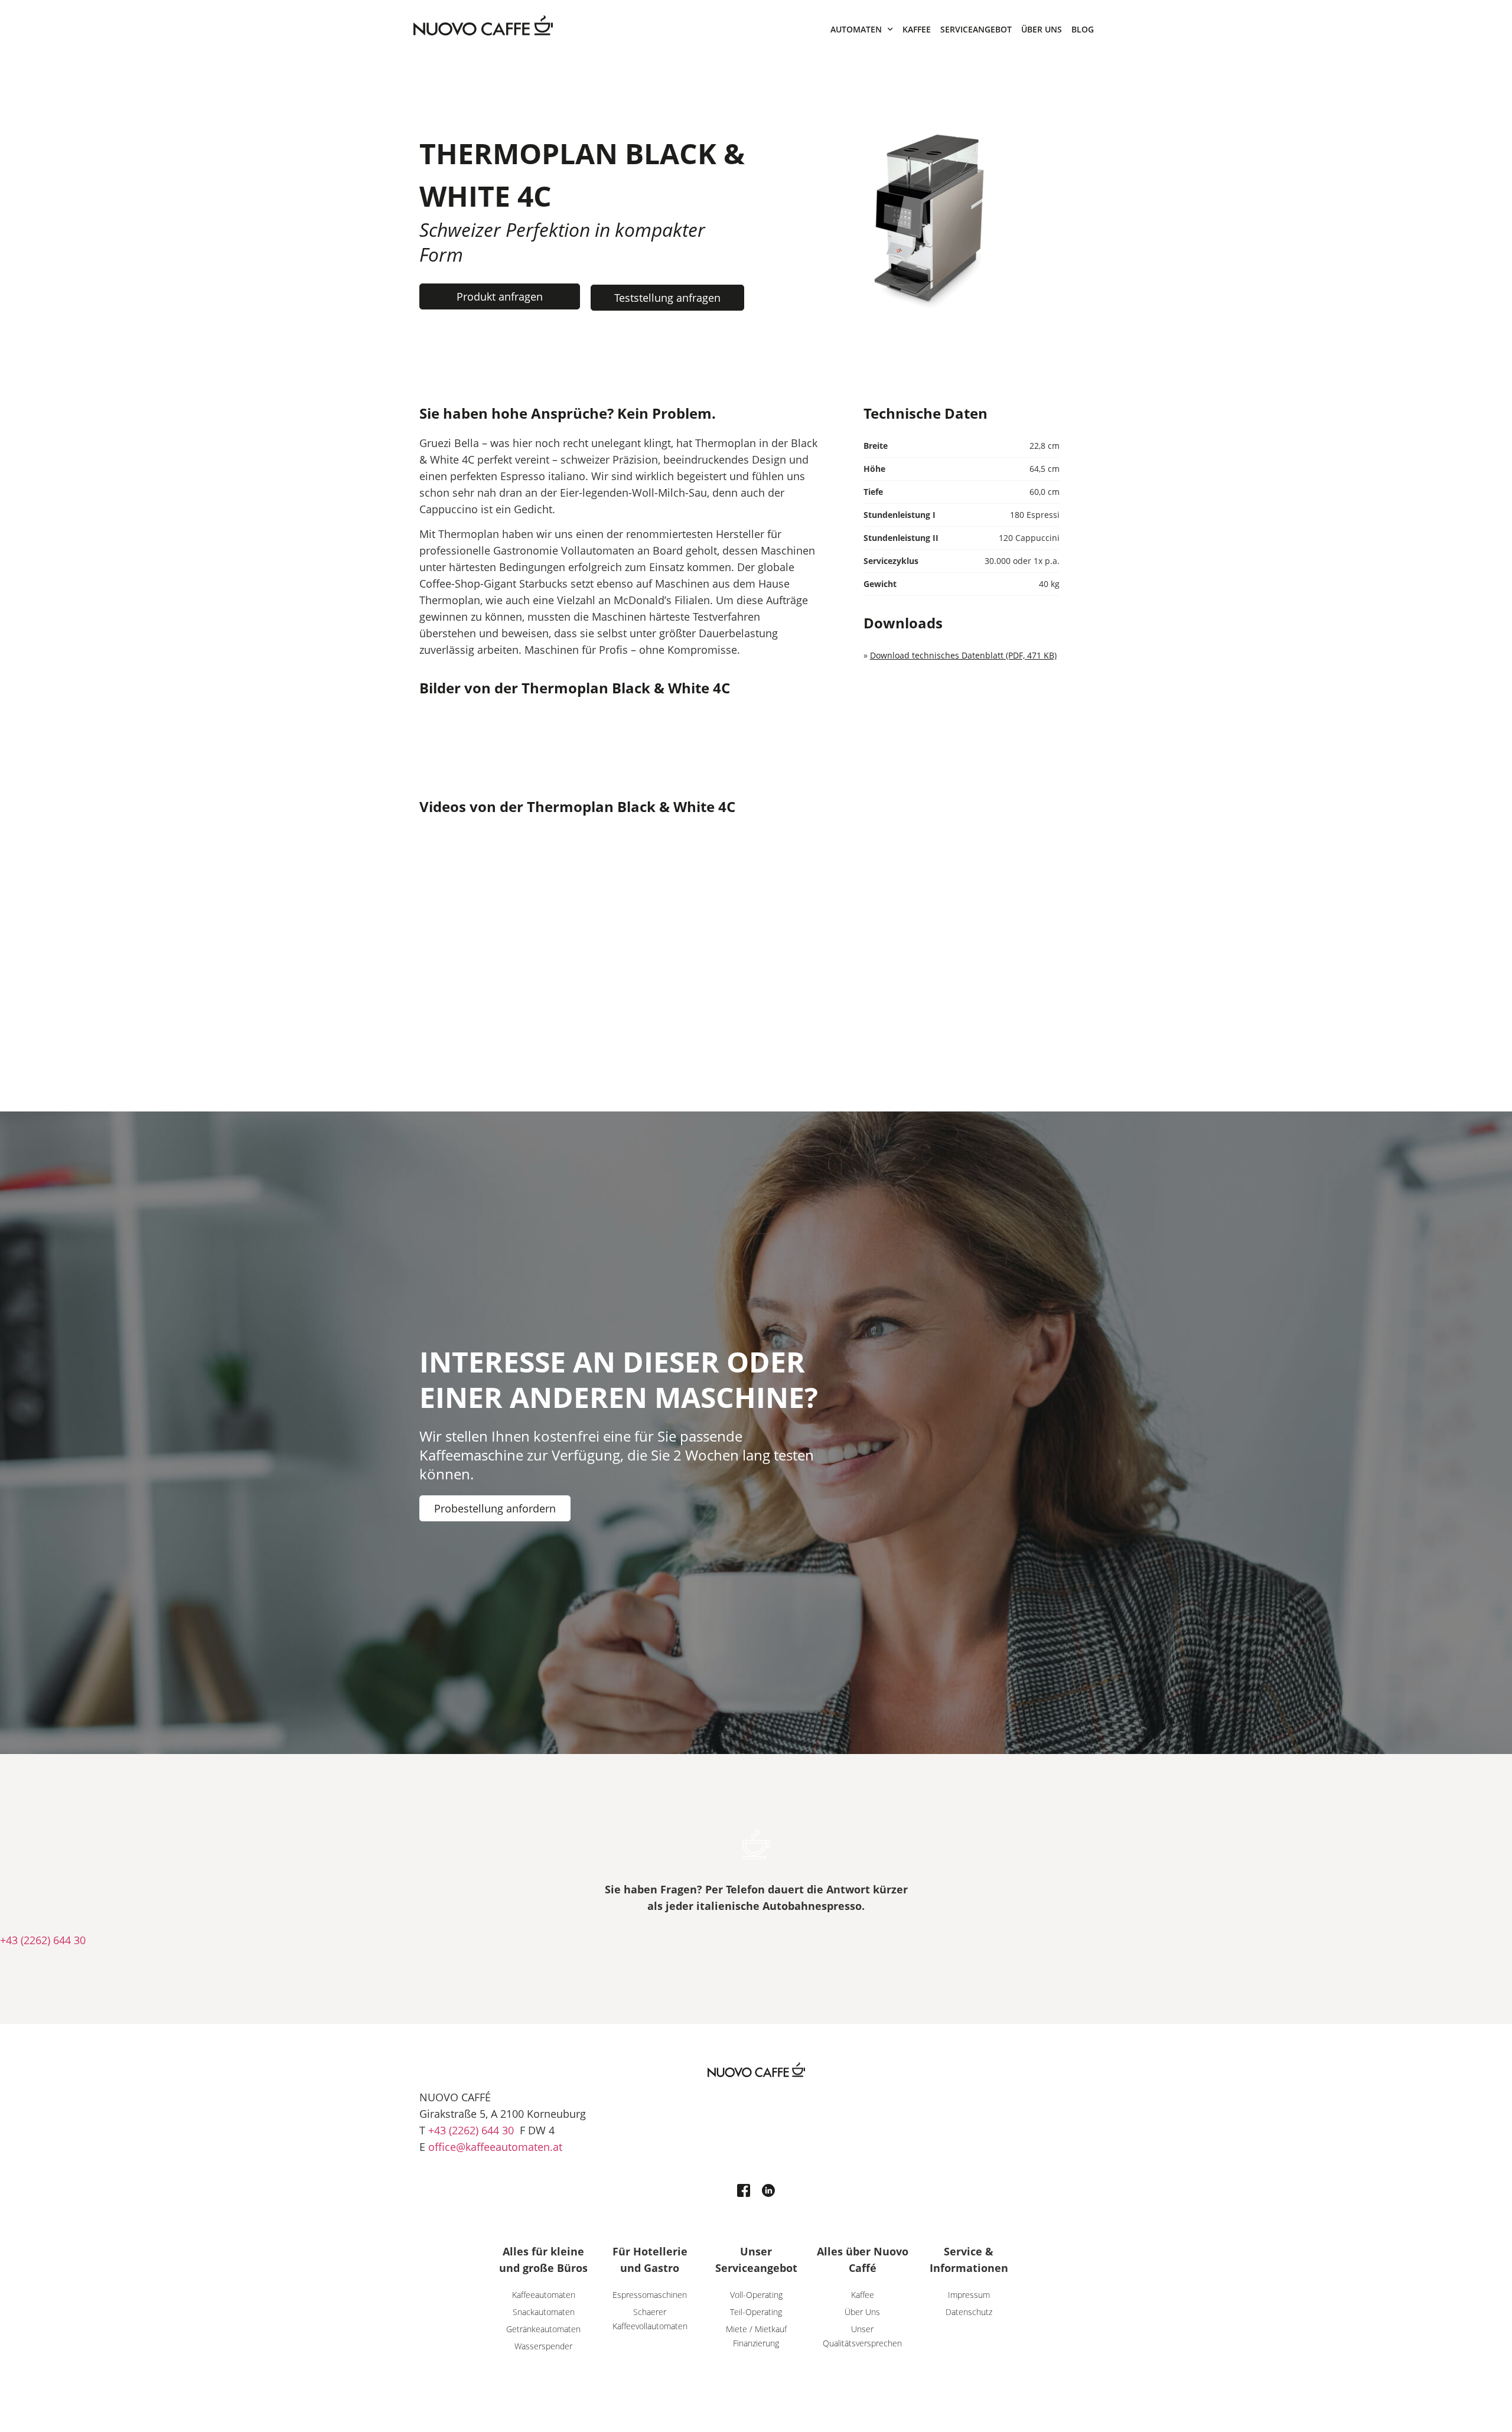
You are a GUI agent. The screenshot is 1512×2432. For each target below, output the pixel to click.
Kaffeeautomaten (544, 2295)
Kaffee (917, 29)
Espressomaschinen (650, 2295)
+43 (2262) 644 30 (43, 1940)
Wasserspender (543, 2346)
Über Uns (1042, 29)
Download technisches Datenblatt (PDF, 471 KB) (963, 655)
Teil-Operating (756, 2312)
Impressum (969, 2295)
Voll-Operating (756, 2295)
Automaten (856, 29)
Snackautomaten (544, 2312)
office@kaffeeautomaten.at (495, 2147)
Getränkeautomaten (543, 2329)
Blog (1083, 29)
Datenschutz (969, 2312)
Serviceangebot (976, 29)
